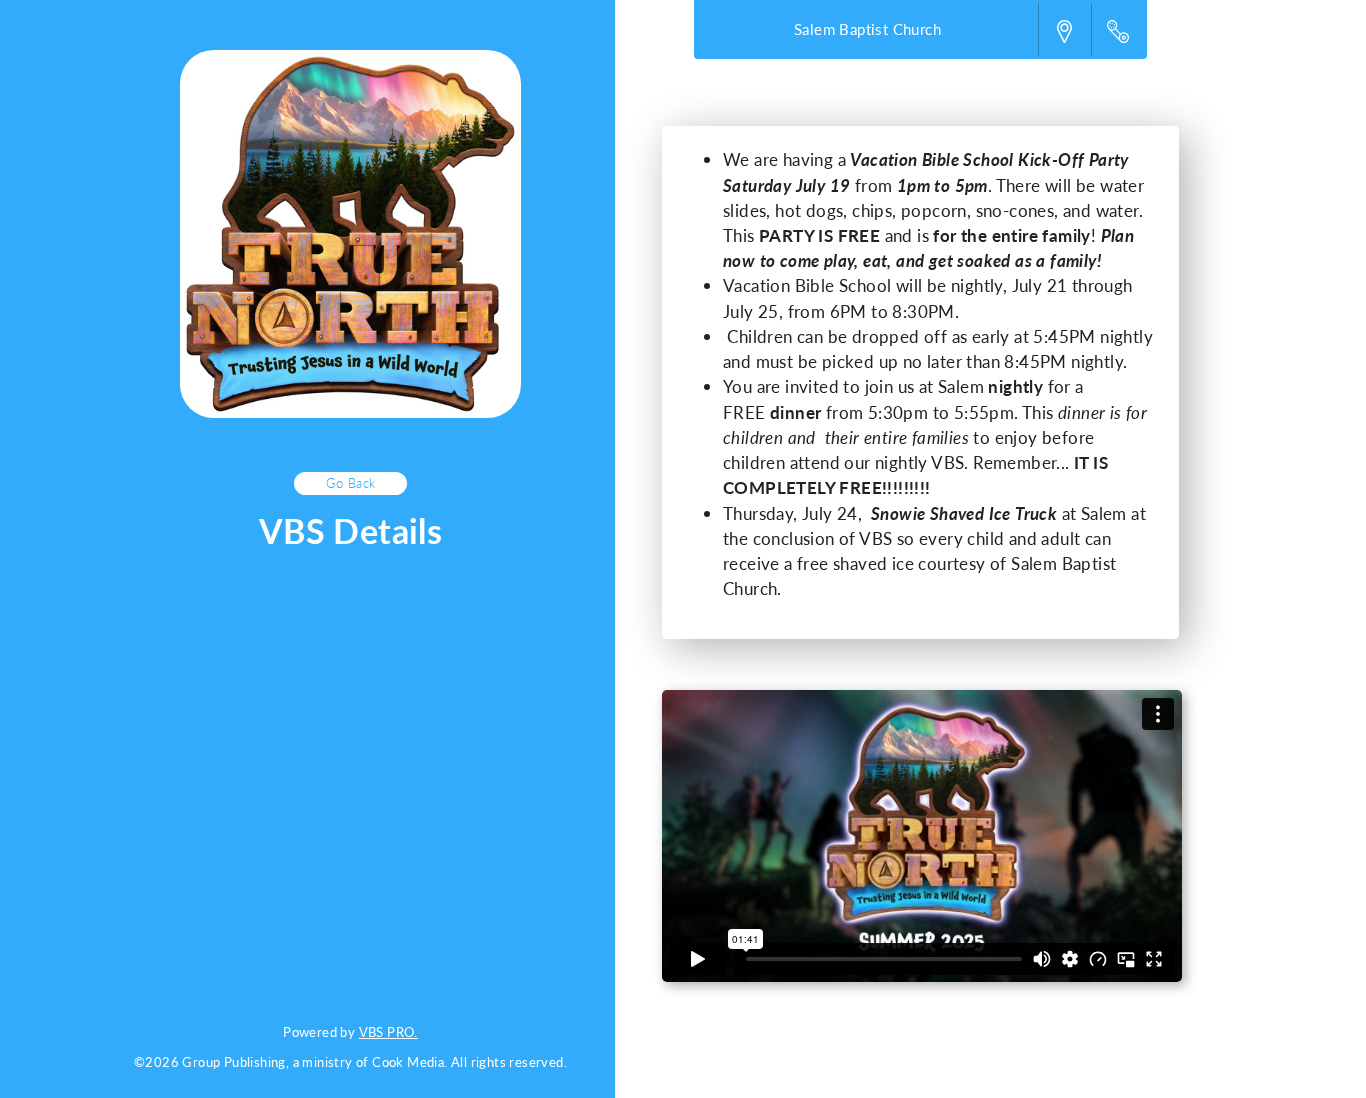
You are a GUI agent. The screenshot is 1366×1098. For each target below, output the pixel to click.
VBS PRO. (388, 1032)
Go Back (351, 483)
